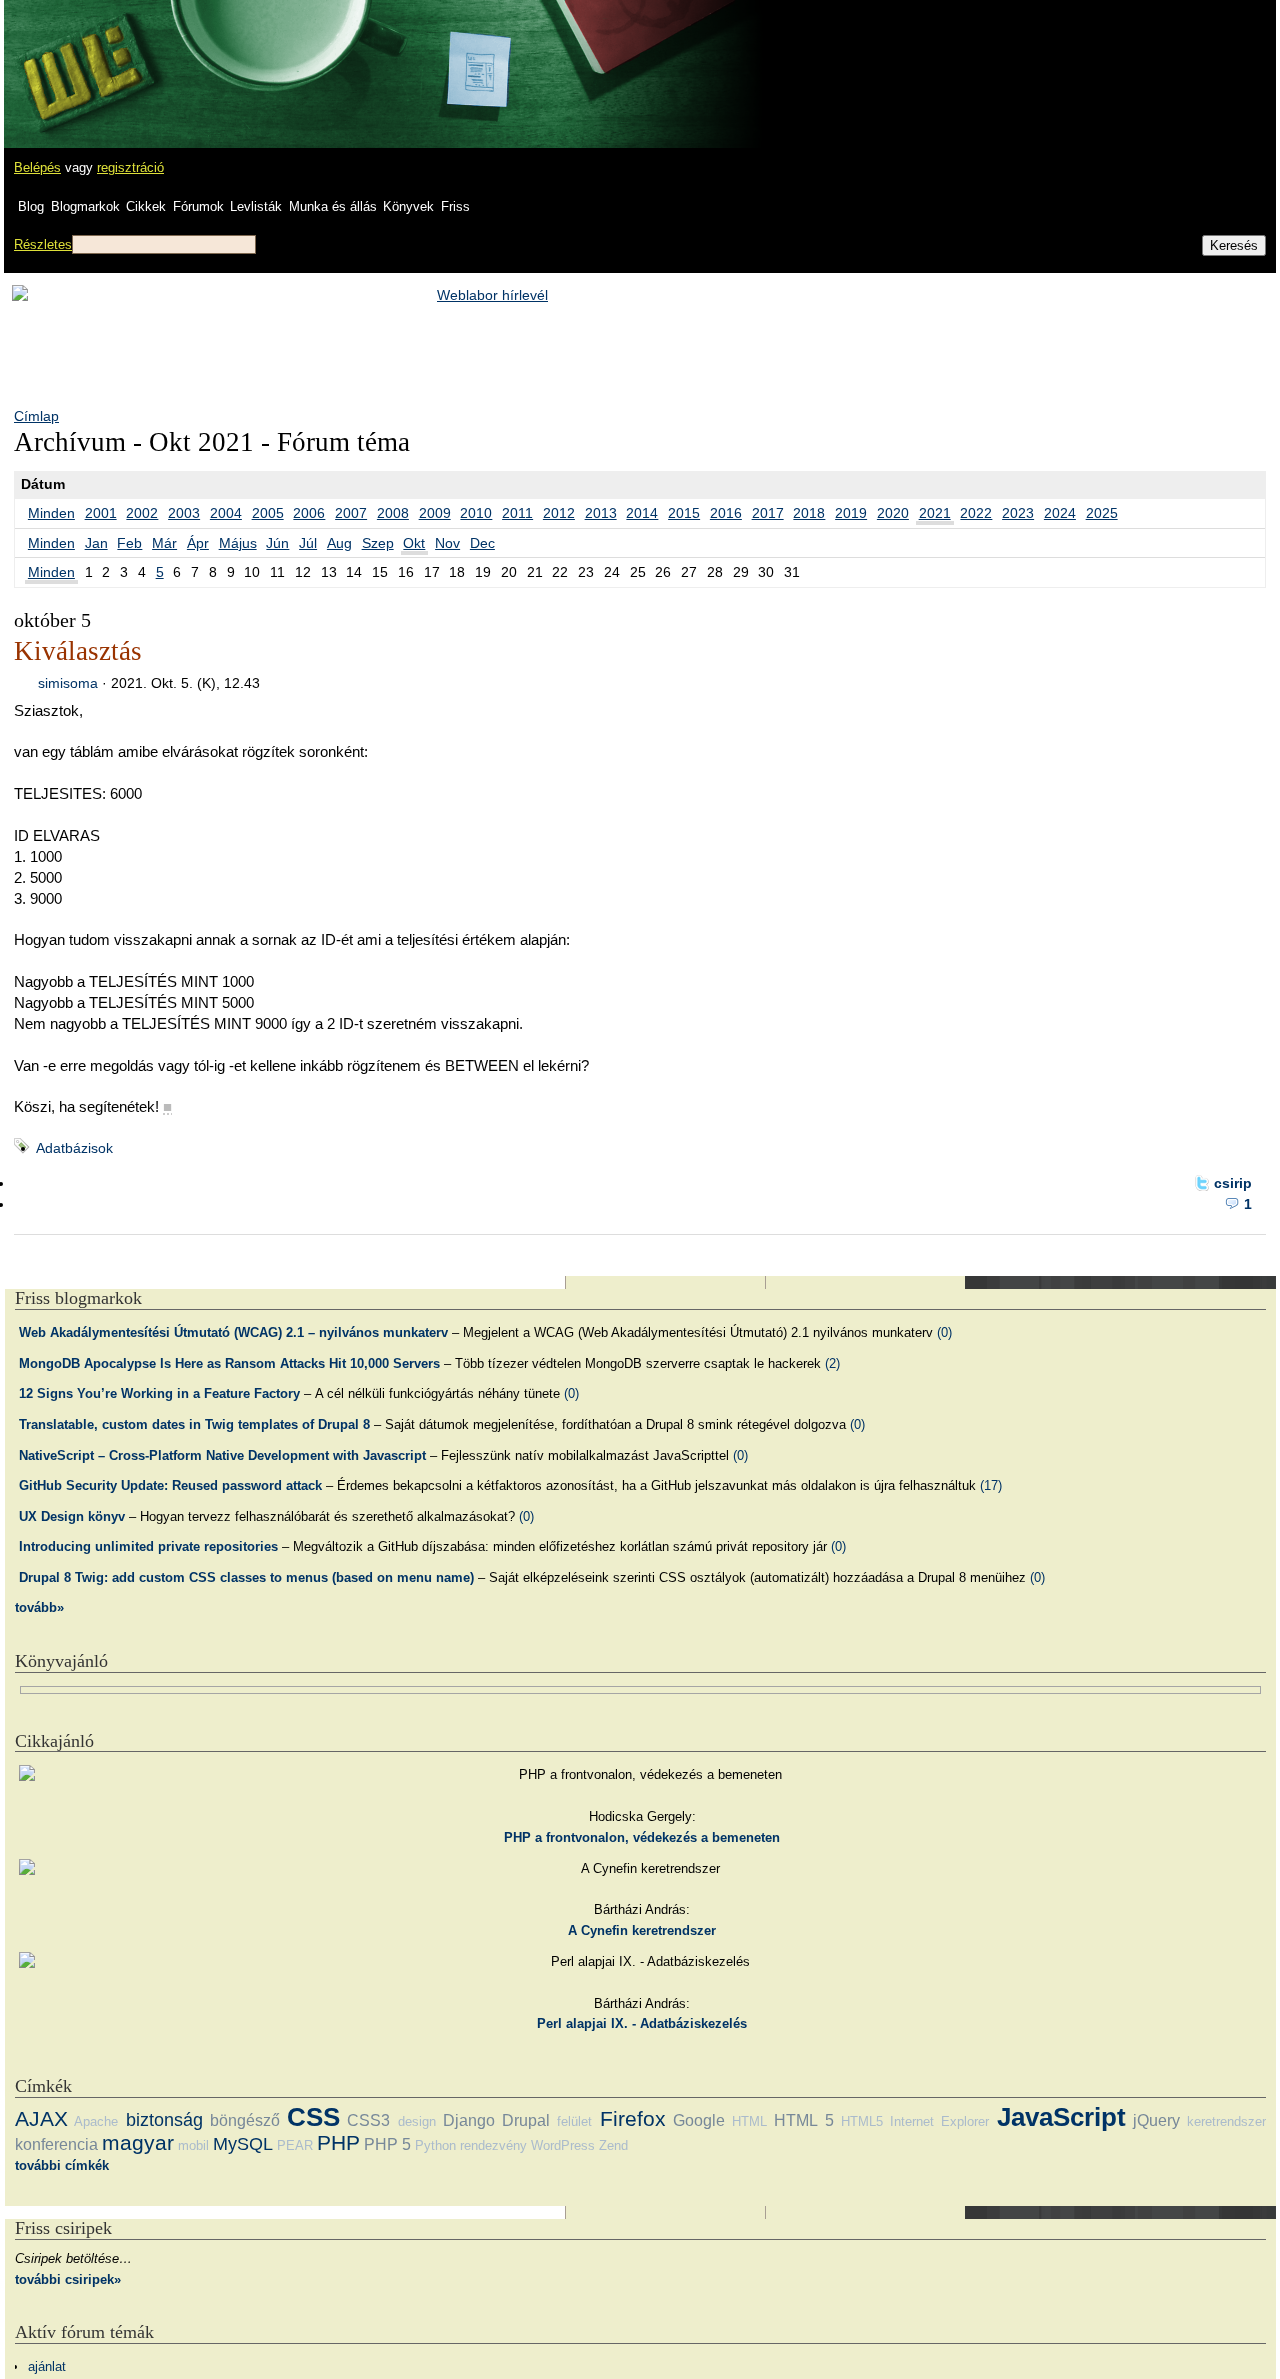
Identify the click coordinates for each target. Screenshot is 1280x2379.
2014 (642, 513)
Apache (96, 2121)
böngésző (245, 2120)
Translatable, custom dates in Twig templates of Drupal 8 (194, 1424)
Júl (308, 543)
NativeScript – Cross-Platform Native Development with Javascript (222, 1455)
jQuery (1156, 2120)
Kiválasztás (78, 651)
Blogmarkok (85, 206)
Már (164, 543)
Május (238, 543)
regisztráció (130, 167)
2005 (268, 513)
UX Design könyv (72, 1516)
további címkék (62, 2165)
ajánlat (47, 2366)
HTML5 (862, 2121)
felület (574, 2121)
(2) (832, 1363)
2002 (142, 513)
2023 (1018, 513)
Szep (378, 543)
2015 (684, 513)
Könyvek (408, 206)
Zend (613, 2145)
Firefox (633, 2118)
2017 (768, 513)
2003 (184, 513)
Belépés (37, 167)
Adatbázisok (74, 1148)
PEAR (295, 2145)
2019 (851, 513)
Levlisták (256, 206)
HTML (749, 2121)
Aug (339, 543)
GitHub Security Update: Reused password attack (170, 1485)
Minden (51, 513)
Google (699, 2120)
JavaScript (1061, 2117)
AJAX (41, 2118)
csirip (1233, 1183)
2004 (226, 513)
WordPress (563, 2145)
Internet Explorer (939, 2121)
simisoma (68, 683)
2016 (726, 513)
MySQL (243, 2144)
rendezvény (493, 2145)
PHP (338, 2142)
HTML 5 (803, 2120)
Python (435, 2145)
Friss (455, 206)
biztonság (164, 2120)
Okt (414, 543)
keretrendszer (1226, 2121)
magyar (138, 2142)
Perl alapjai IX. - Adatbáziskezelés (642, 2023)
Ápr (198, 543)
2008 (393, 513)
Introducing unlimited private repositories (148, 1546)
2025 (1102, 513)
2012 (559, 513)
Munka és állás (333, 206)
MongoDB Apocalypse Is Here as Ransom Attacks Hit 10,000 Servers (229, 1363)
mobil (193, 2145)
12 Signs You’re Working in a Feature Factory (159, 1393)
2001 (101, 513)
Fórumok (198, 206)
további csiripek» (68, 2279)
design (417, 2121)
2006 (309, 513)
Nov (447, 543)
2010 (476, 513)
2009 (435, 513)
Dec (482, 543)
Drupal (526, 2120)
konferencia (56, 2144)
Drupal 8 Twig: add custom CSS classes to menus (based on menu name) (246, 1577)
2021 (935, 513)
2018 (809, 513)
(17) (991, 1485)
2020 (893, 513)
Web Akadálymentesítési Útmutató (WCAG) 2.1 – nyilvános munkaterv (233, 1332)
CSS (313, 2117)
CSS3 (368, 2120)
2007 (351, 513)
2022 (976, 513)
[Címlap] (81, 55)
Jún (277, 543)
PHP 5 (387, 2144)
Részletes (43, 244)
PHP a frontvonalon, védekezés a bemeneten (642, 1837)
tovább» (39, 1607)
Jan (96, 543)
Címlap (36, 416)
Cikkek (146, 206)
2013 (601, 513)
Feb (129, 543)
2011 (517, 513)
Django (469, 2120)
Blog (31, 206)
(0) (944, 1332)
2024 (1060, 513)
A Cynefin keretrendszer (642, 1930)
